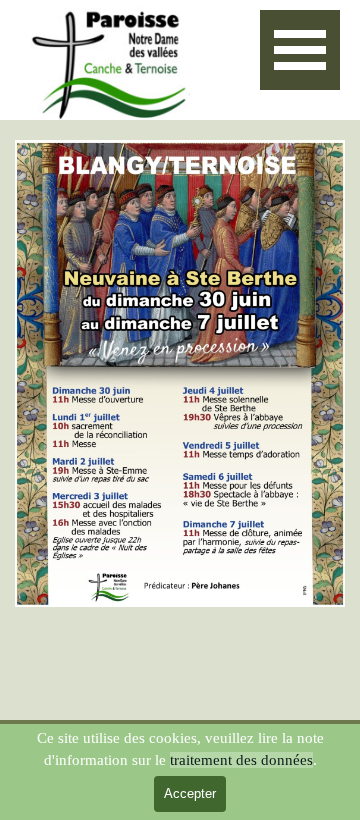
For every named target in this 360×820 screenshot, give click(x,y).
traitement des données (241, 760)
